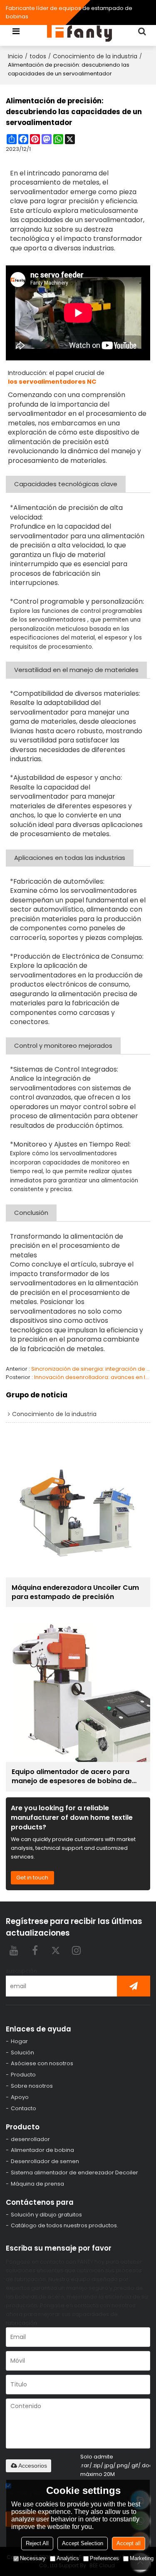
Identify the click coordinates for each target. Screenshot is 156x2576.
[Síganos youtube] (14, 1950)
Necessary (33, 2558)
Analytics (68, 2558)
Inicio (15, 56)
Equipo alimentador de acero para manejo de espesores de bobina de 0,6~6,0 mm (72, 1776)
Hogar (19, 2041)
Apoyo (20, 2097)
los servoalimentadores (52, 620)
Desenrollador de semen (45, 2161)
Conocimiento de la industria (95, 56)
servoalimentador (39, 192)
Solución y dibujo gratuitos (46, 2215)
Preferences (104, 2558)
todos (38, 56)
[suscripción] (134, 1986)
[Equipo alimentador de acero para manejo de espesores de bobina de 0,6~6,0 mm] (78, 1689)
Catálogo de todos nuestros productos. (64, 2225)
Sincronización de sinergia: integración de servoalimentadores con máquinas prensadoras (91, 1369)
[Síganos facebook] (35, 1950)
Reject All (37, 2543)
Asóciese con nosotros (42, 2063)
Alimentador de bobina (42, 2150)
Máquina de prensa (37, 2184)
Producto (23, 2075)
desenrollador (30, 2139)
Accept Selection (83, 2543)
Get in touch (32, 1878)
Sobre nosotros (32, 2086)
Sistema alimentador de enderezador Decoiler (74, 2172)
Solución (22, 2053)
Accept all (129, 2543)
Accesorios (33, 2466)
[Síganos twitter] (56, 1950)
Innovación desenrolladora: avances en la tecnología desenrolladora (92, 1377)
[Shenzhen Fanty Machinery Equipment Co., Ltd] (80, 31)
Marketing (142, 2558)
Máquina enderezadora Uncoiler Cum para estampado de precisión (75, 1592)
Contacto (24, 2108)
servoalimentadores (43, 975)
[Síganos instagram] (77, 1950)
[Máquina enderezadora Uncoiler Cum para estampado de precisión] (78, 1505)
